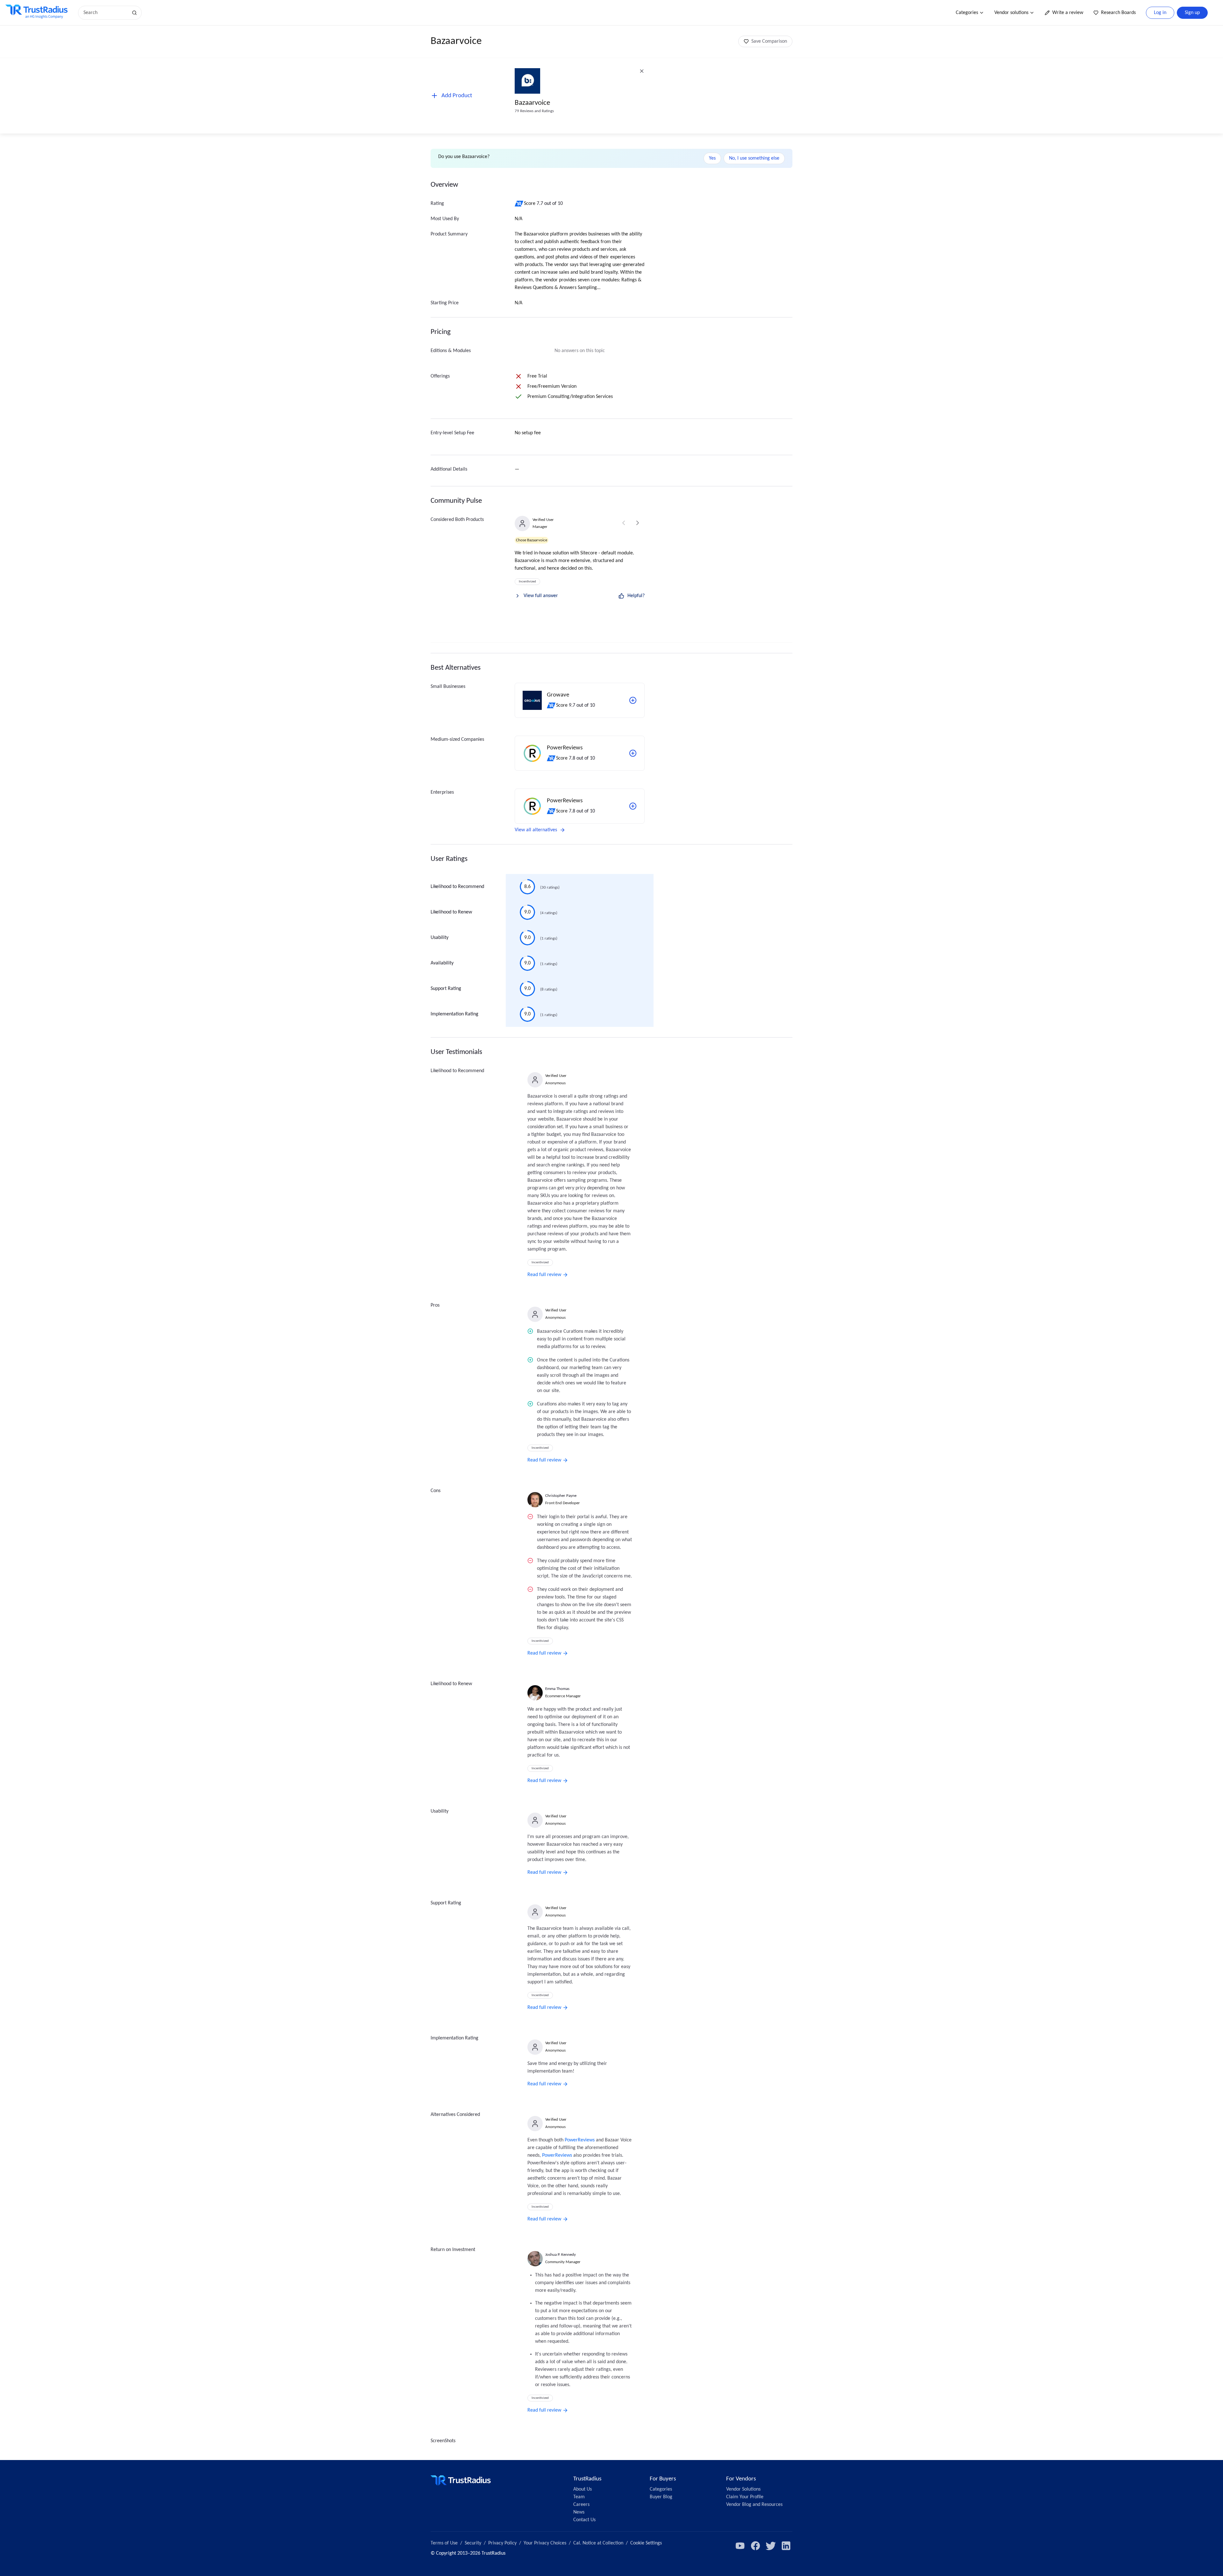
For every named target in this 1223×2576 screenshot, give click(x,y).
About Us (583, 2489)
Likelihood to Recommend (457, 887)
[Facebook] (755, 2546)
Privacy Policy (502, 2543)
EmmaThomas (557, 1689)
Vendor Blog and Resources (754, 2505)
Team (579, 2497)
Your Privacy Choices (545, 2543)
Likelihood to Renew (451, 912)
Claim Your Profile (745, 2497)
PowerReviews (580, 2140)
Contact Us (584, 2520)
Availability (442, 963)
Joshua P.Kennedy (561, 2255)
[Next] (638, 523)
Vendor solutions (1011, 13)
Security (473, 2543)
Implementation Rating (454, 1014)
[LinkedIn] (786, 2546)
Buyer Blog (661, 2497)
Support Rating (446, 989)
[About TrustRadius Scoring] (519, 204)
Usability (440, 938)
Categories (967, 13)
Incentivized (527, 582)
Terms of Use (444, 2543)
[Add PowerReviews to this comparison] (633, 753)
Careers (581, 2505)
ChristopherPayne (561, 1496)
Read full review (544, 1275)
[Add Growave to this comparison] (633, 700)
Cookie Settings (646, 2543)
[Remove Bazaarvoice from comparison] (642, 71)
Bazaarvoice (532, 103)
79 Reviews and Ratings (534, 111)
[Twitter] (771, 2546)
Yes (712, 158)
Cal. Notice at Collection (598, 2543)
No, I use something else (754, 158)
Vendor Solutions (743, 2489)
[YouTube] (740, 2546)
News (579, 2512)
